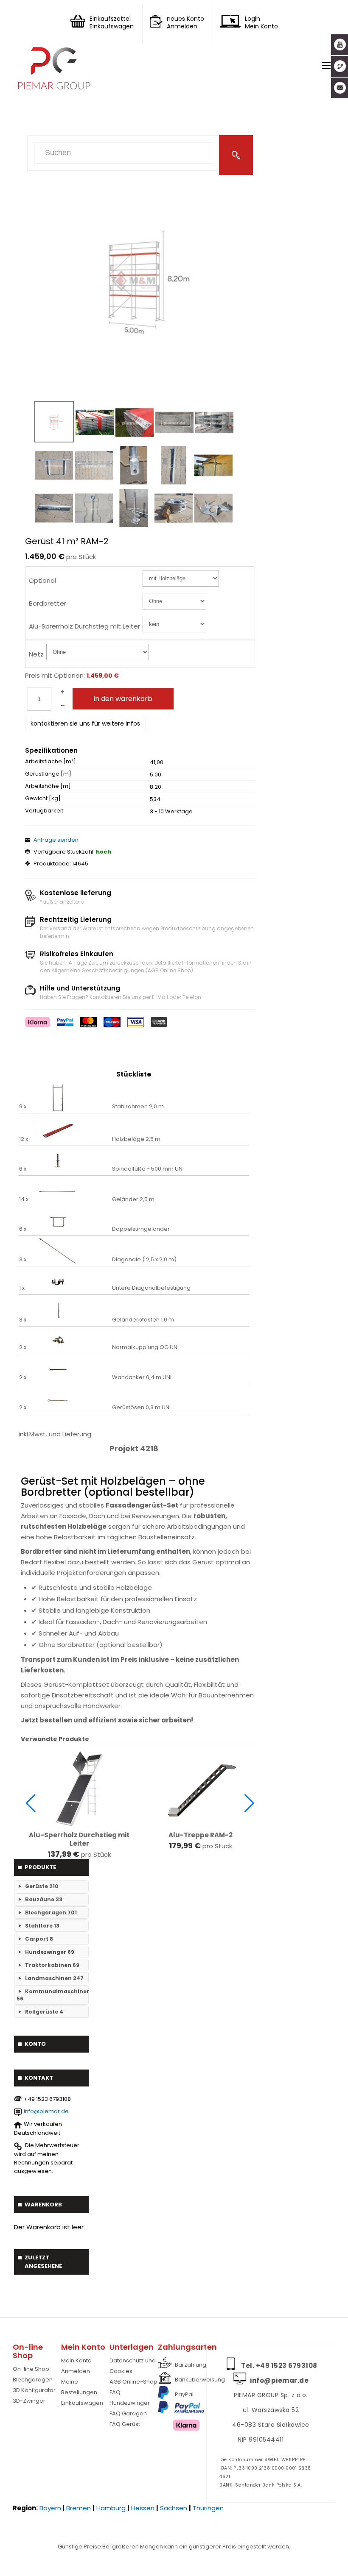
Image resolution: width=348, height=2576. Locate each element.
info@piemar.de (46, 2111)
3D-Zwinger (29, 2401)
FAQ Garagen (128, 2413)
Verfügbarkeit (44, 811)
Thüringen (208, 2508)
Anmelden (76, 2371)
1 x (22, 1288)
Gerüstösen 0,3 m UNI (141, 1408)
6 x (23, 1169)
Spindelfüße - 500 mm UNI (148, 1169)
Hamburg (111, 2508)
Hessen (143, 2508)
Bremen (79, 2508)
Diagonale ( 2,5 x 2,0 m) (144, 1260)
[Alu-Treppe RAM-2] (201, 1789)
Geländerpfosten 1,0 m (143, 1320)
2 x (23, 1347)
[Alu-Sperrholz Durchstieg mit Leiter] (79, 1789)
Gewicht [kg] (43, 798)
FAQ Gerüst (125, 2424)
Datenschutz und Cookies (133, 2366)
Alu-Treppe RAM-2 (201, 1835)
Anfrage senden (56, 840)
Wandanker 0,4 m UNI (142, 1377)
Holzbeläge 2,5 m (136, 1139)
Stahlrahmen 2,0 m (138, 1107)
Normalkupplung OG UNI (145, 1347)
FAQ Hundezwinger (130, 2398)
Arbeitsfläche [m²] (51, 762)
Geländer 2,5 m (133, 1199)
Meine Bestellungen (79, 2387)
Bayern (50, 2508)
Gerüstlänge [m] (48, 774)
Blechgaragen (33, 2380)
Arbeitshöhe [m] (48, 786)
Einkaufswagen (82, 2403)
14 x (24, 1199)
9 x (23, 1107)
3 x (23, 1260)
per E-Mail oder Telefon (172, 997)
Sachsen (174, 2508)
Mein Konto (76, 2360)
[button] (31, 1803)
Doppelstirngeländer (141, 1229)
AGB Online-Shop (133, 2382)
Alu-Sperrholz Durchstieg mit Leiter (79, 1839)
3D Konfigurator (34, 2390)
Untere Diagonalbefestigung (151, 1288)
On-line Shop (31, 2369)
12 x (24, 1139)
